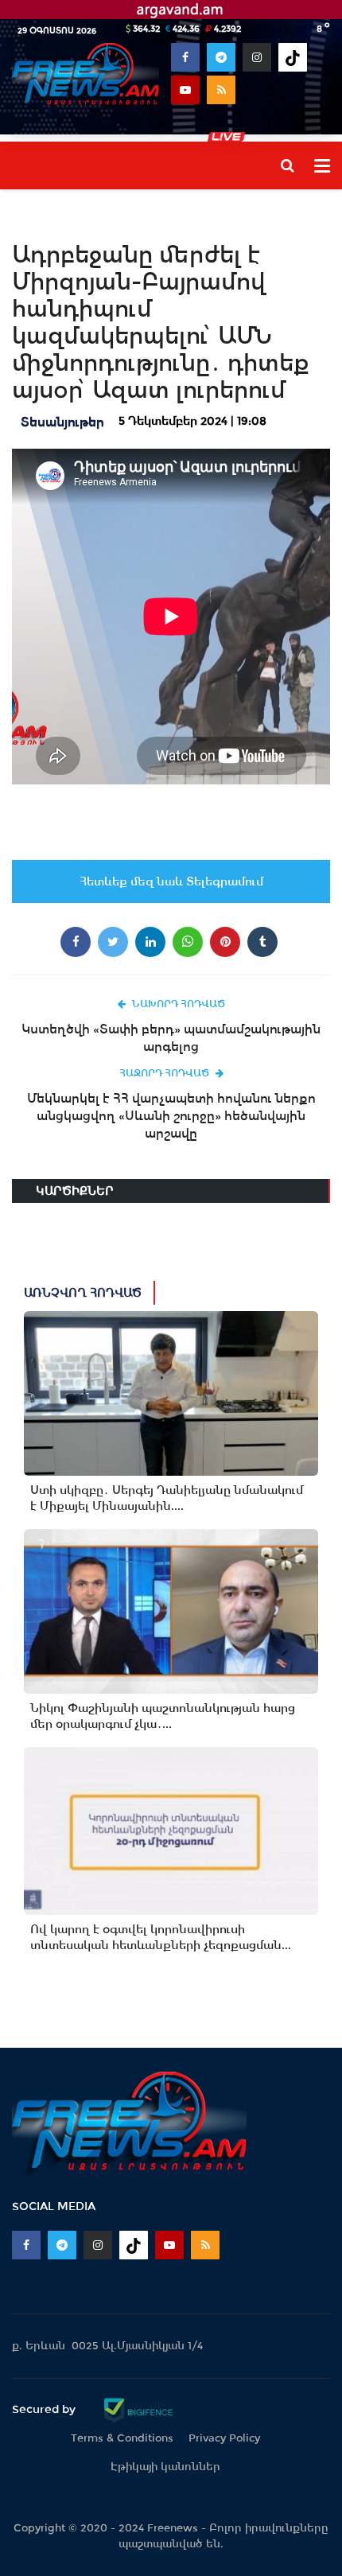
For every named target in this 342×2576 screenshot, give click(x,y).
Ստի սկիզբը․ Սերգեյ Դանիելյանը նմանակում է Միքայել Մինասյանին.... (167, 1498)
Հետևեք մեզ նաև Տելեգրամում (171, 881)
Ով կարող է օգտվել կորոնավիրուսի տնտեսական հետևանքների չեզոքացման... (161, 1937)
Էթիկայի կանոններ (165, 2467)
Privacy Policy (224, 2438)
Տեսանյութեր (62, 422)
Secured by (45, 2409)
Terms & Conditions (122, 2438)
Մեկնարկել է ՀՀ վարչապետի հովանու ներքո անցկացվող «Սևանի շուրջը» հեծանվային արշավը (171, 1116)
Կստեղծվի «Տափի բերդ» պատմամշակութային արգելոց (171, 1038)
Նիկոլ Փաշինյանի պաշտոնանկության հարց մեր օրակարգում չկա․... (163, 1716)
